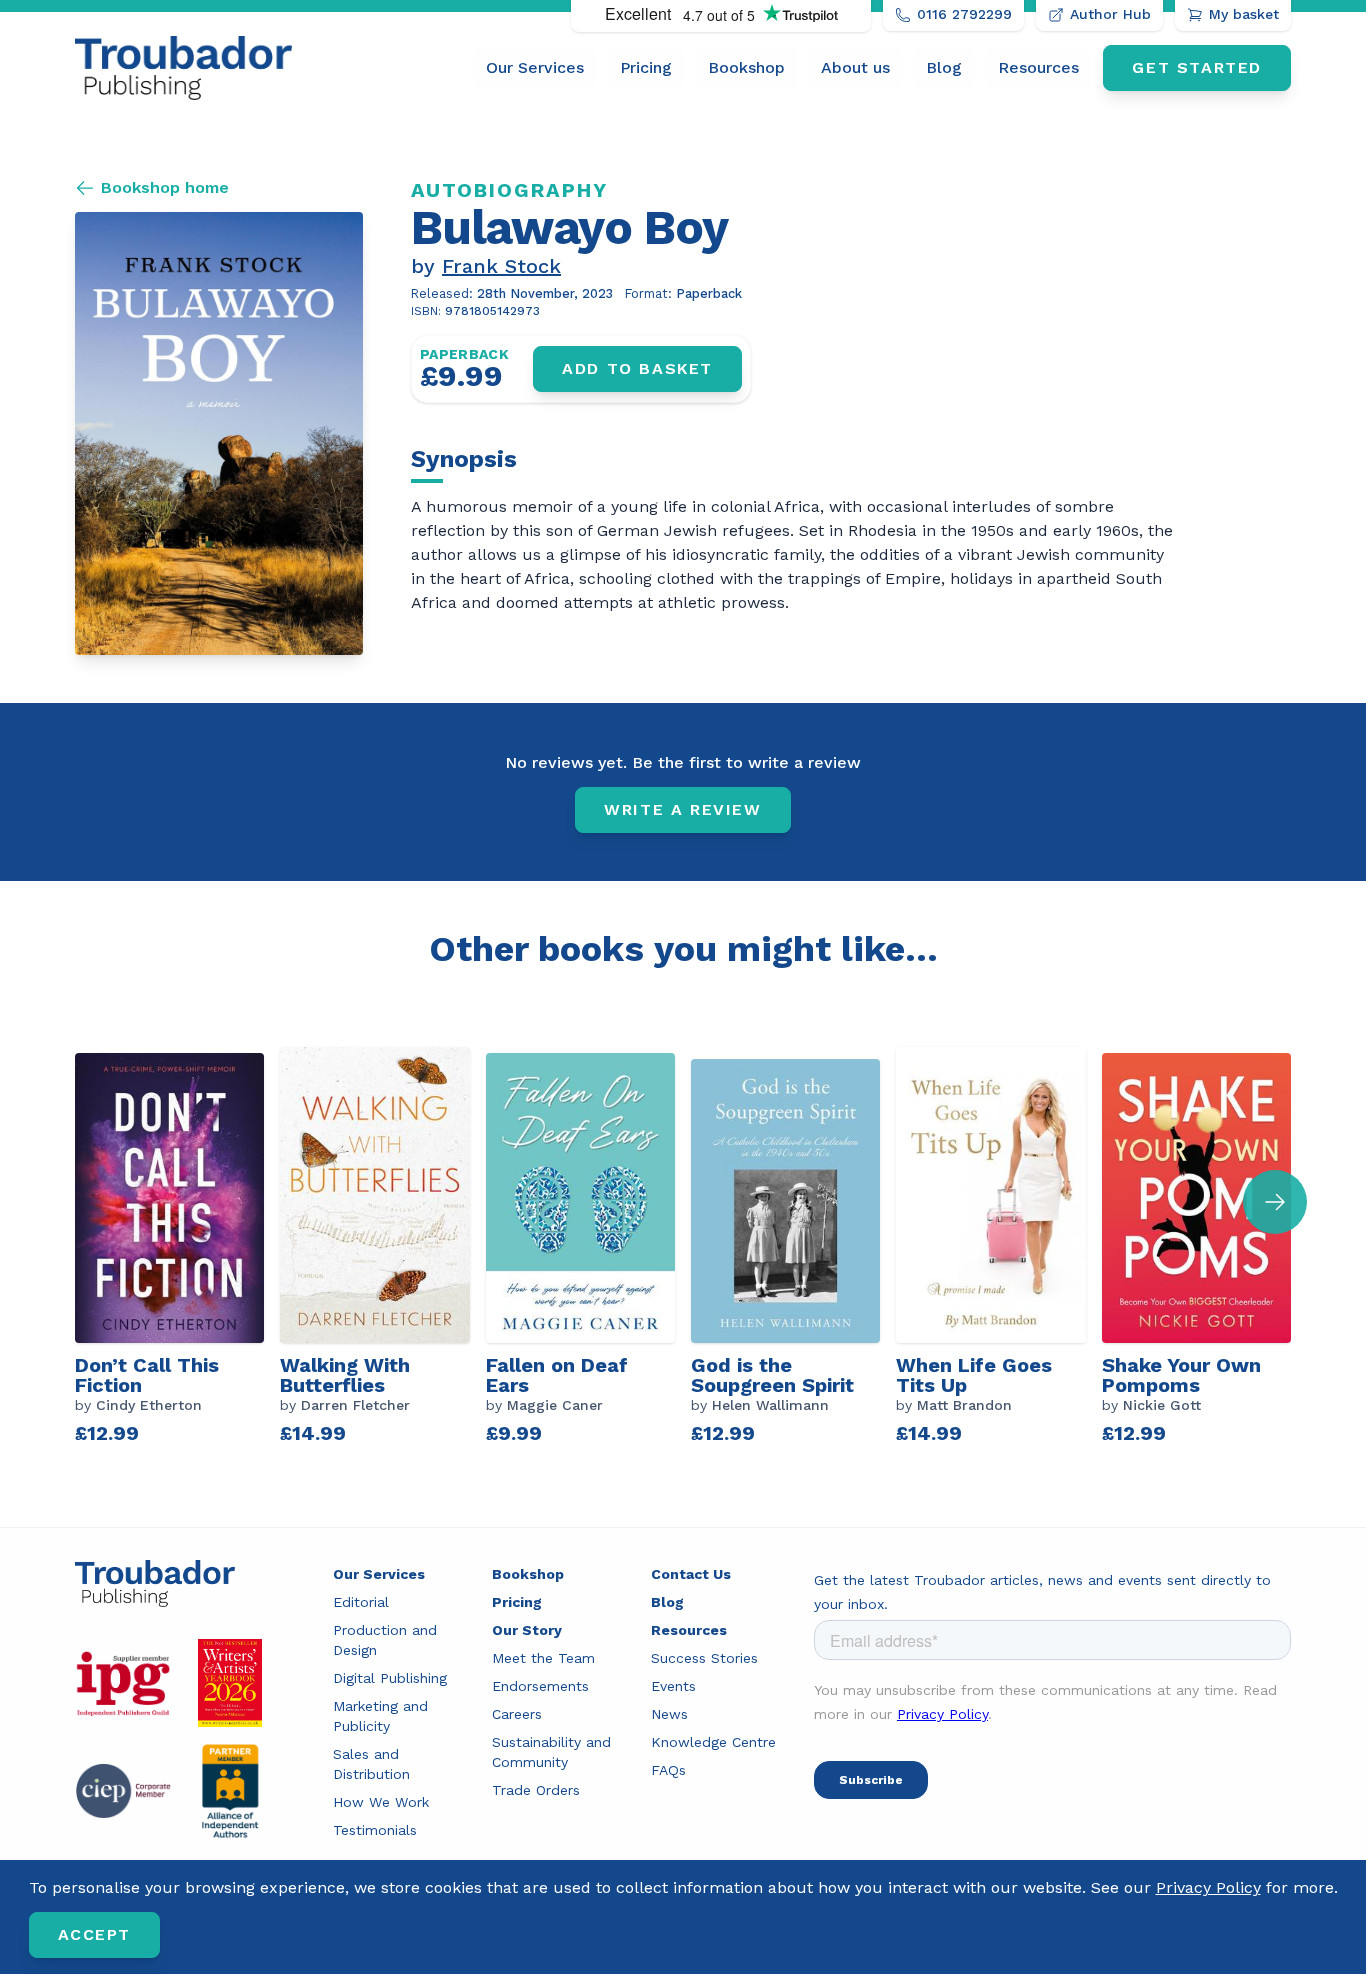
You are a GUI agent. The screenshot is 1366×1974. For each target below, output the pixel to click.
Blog (944, 67)
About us (855, 67)
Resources (1038, 67)
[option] (177, 1248)
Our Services (535, 67)
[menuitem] (535, 68)
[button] (1275, 1202)
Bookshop (746, 67)
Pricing (646, 67)
